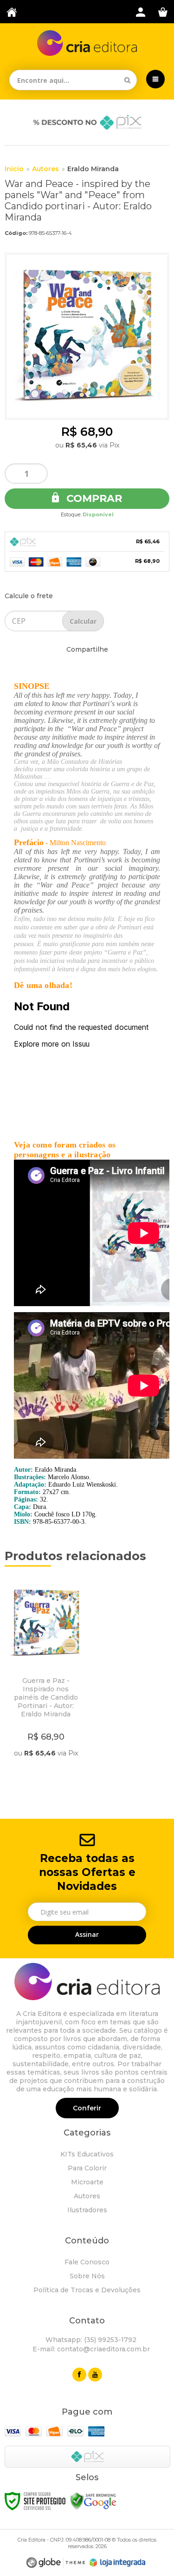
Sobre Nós (87, 2276)
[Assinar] (87, 1935)
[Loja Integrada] (117, 2563)
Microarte (87, 2182)
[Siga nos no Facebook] (79, 2375)
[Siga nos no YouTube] (95, 2375)
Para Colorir (87, 2168)
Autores (45, 169)
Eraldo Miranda (93, 169)
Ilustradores (87, 2210)
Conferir (87, 2108)
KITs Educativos (87, 2154)
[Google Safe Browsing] (93, 2500)
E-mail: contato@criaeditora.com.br (90, 2349)
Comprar (93, 498)
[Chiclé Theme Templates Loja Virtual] (56, 2563)
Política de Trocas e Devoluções (87, 2290)
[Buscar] (127, 80)
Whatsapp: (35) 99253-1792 (90, 2340)
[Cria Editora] (87, 43)
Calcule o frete (29, 596)
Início (14, 169)
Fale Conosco (87, 2262)
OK (83, 621)
